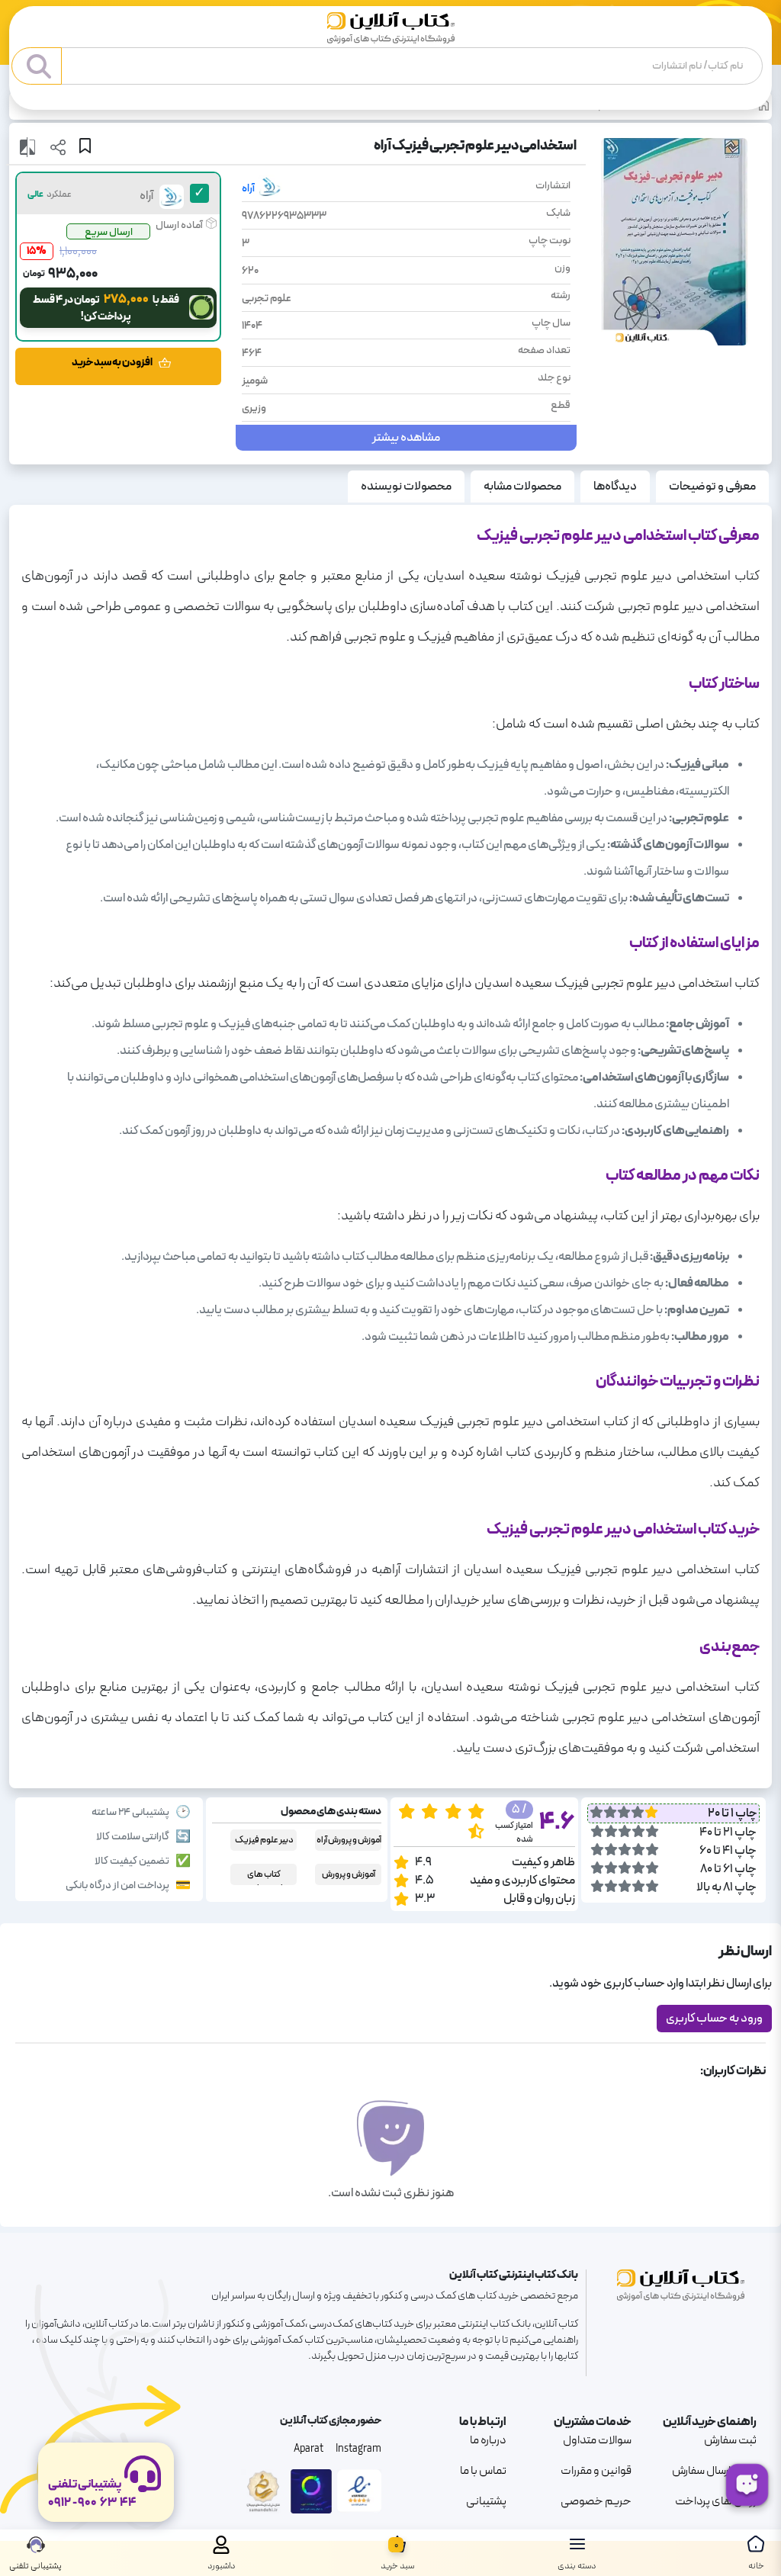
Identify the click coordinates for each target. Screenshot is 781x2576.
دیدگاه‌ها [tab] (615, 487)
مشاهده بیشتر (406, 438)
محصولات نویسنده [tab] (406, 487)
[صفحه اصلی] (391, 28)
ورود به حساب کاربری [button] (714, 2019)
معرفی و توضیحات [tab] (712, 487)
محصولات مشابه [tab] (522, 487)
